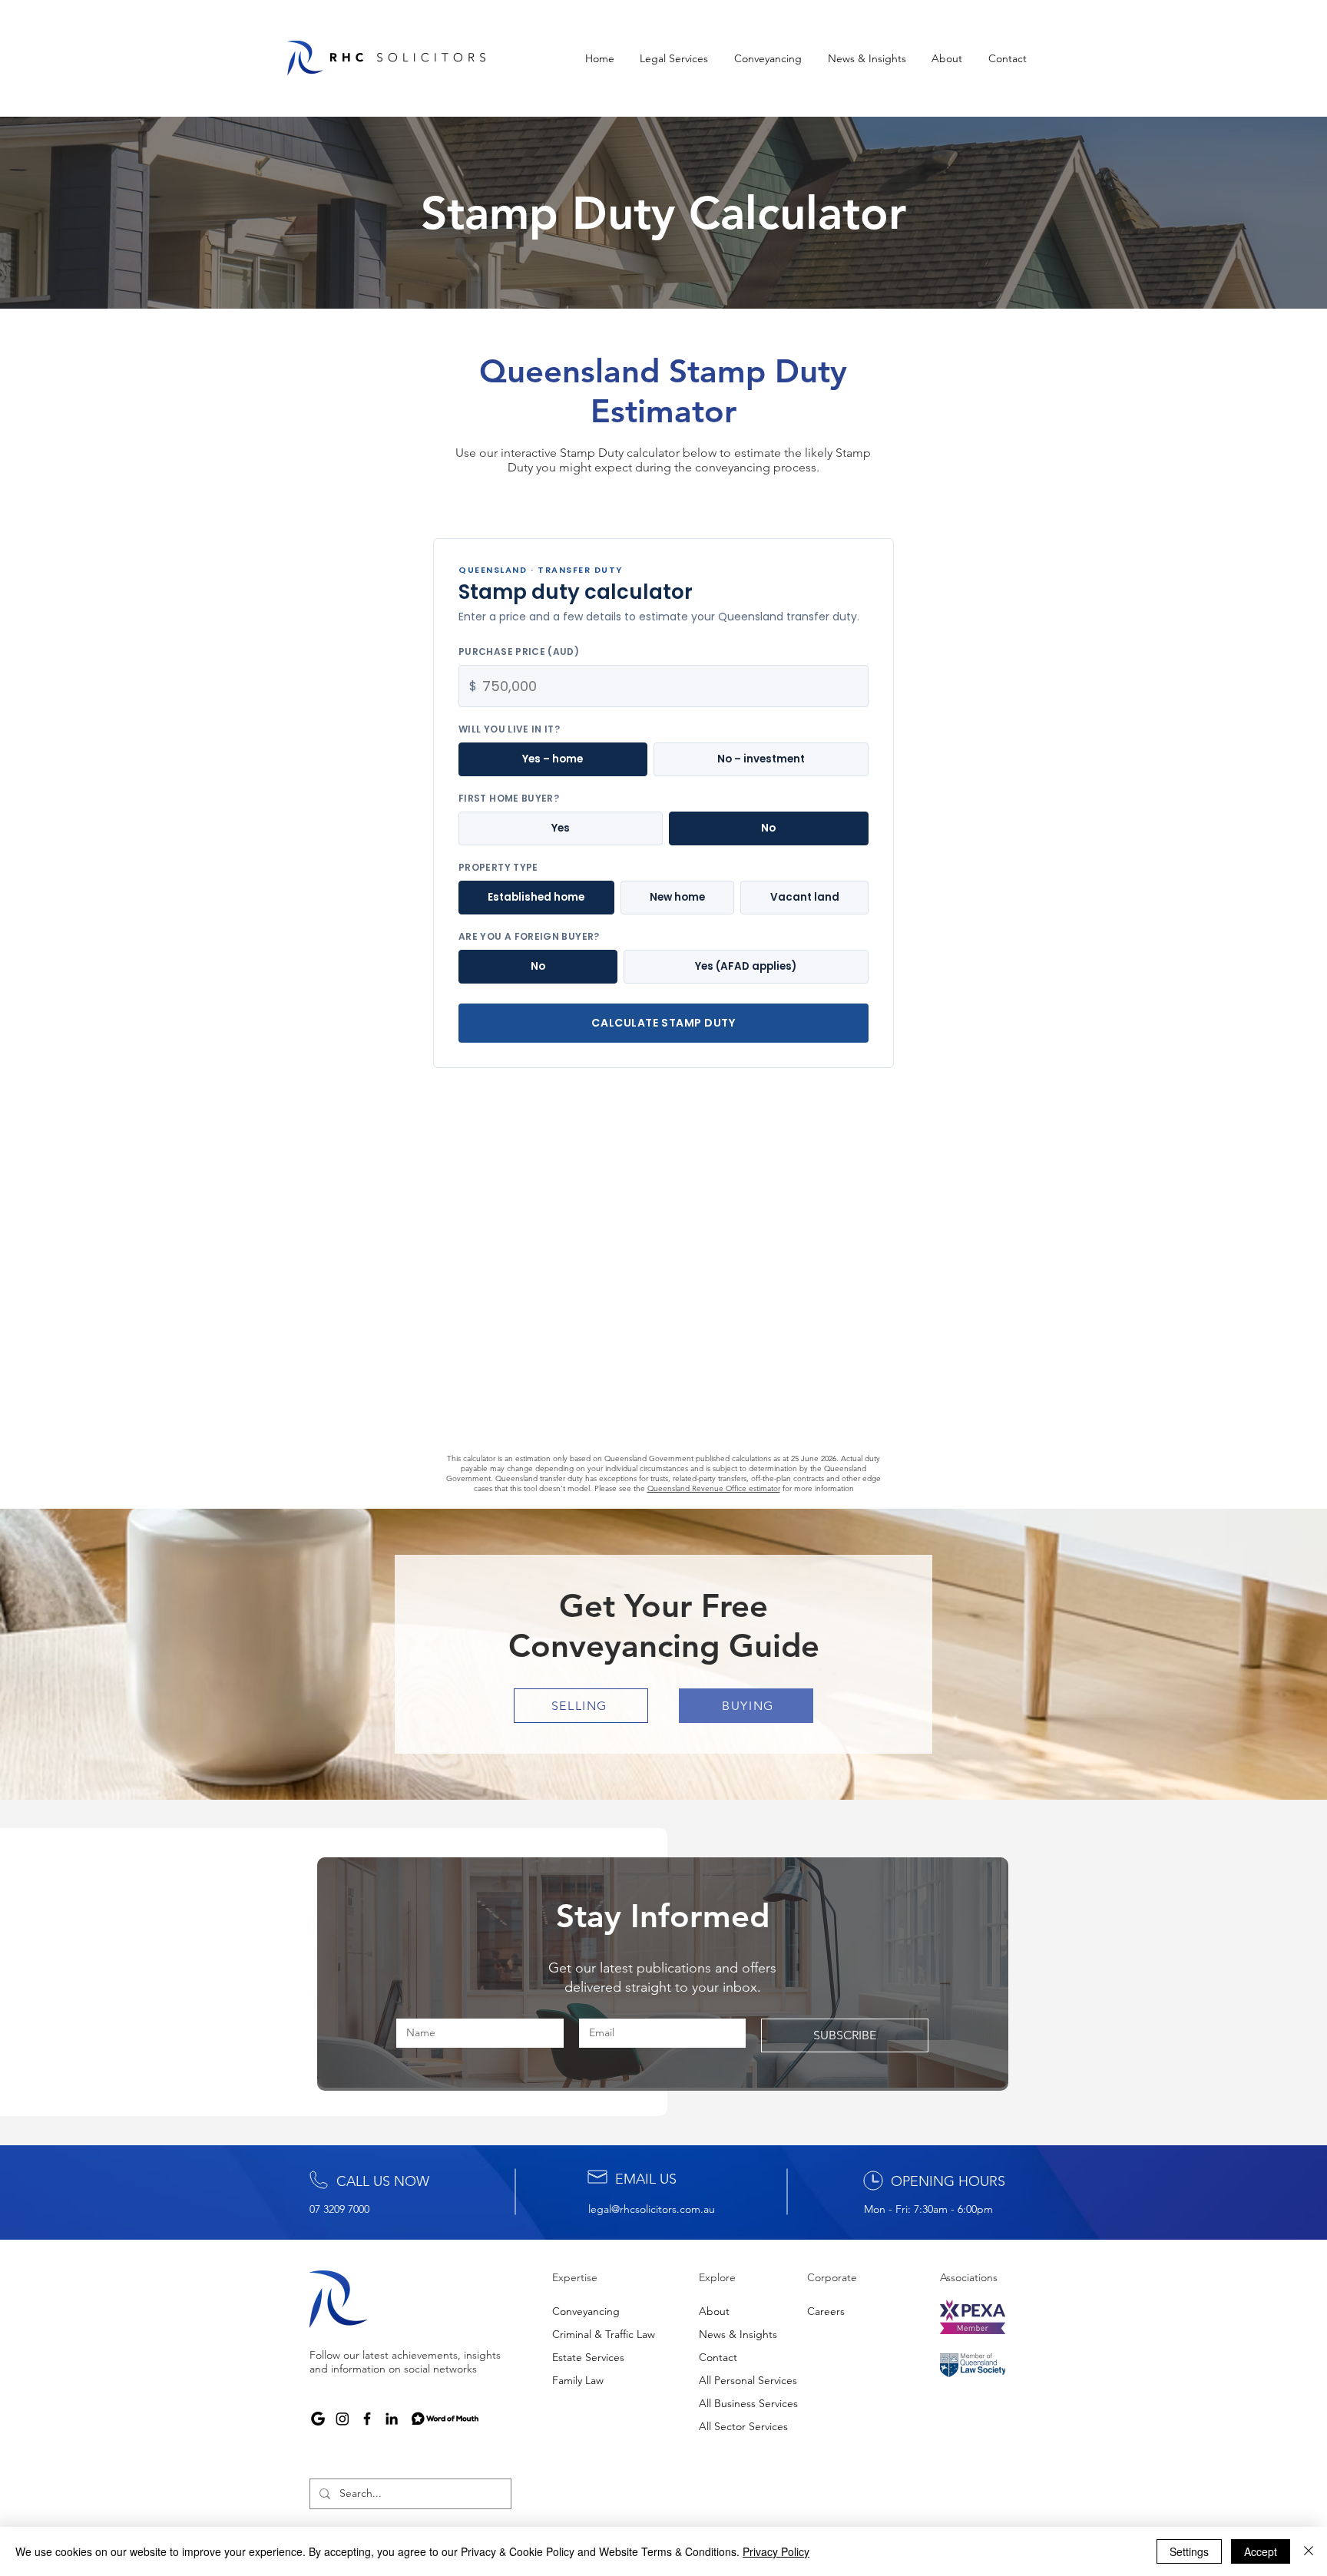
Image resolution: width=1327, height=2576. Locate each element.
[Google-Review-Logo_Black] (318, 2419)
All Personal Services (748, 2380)
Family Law (578, 2380)
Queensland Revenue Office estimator (714, 1488)
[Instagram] (343, 2419)
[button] (675, 58)
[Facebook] (367, 2419)
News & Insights (738, 2334)
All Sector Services (743, 2426)
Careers (826, 2311)
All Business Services (748, 2403)
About (714, 2311)
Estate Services (588, 2357)
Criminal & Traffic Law (604, 2334)
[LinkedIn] (392, 2419)
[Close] (1309, 2551)
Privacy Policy (776, 2551)
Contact (718, 2357)
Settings (1189, 2551)
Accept (1261, 2551)
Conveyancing (586, 2311)
